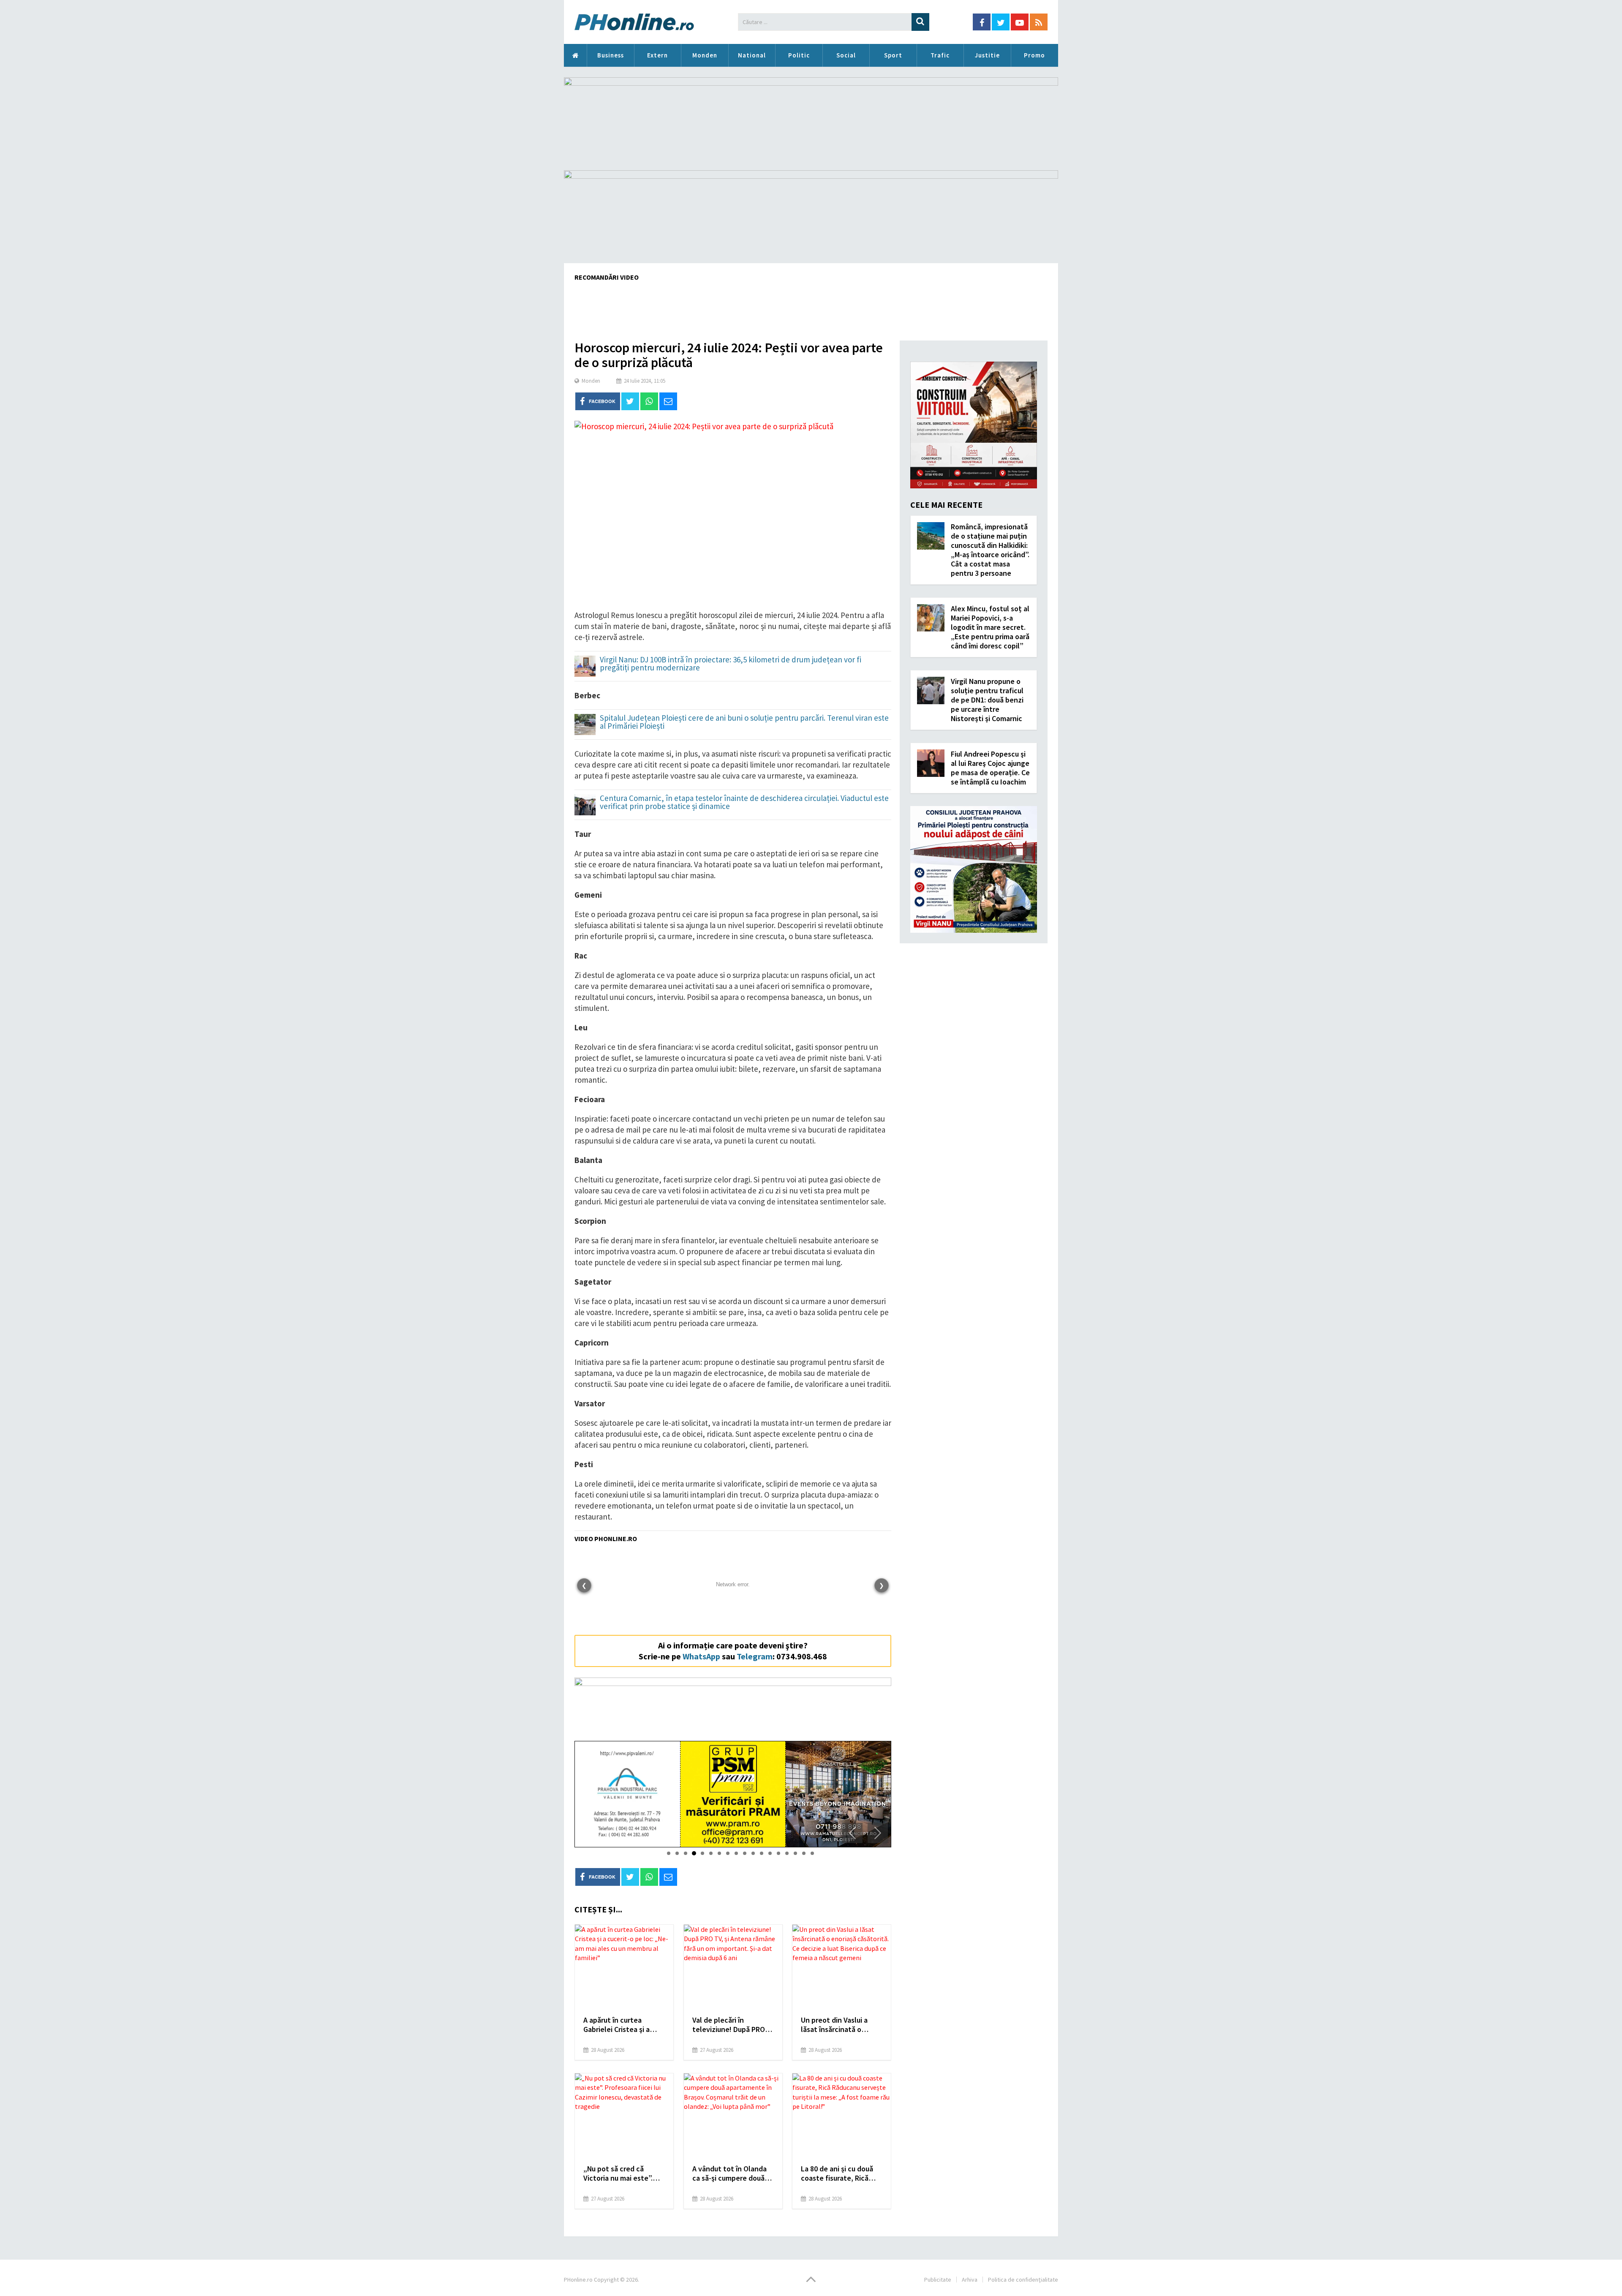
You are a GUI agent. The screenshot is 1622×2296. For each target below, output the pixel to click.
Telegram (755, 1656)
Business (611, 55)
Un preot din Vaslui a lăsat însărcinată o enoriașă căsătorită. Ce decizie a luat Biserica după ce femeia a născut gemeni (841, 2025)
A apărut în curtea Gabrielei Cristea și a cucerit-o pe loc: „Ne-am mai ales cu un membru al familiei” (623, 2025)
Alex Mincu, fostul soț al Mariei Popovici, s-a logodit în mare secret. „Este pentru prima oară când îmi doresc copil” (990, 627)
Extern (657, 55)
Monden (705, 55)
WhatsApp (701, 1656)
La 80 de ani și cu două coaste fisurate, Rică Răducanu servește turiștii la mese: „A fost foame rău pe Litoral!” (839, 2173)
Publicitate (938, 2280)
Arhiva (970, 2280)
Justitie (987, 55)
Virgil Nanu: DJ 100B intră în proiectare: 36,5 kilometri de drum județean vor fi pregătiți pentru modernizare (731, 664)
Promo (1034, 55)
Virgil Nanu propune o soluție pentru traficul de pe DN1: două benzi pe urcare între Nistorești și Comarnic (987, 700)
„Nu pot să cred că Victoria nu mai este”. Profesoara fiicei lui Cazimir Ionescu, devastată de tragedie (620, 2173)
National (752, 55)
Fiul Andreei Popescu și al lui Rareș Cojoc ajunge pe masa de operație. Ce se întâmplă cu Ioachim (990, 768)
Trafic (940, 55)
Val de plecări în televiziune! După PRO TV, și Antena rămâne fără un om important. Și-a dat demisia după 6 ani (730, 2025)
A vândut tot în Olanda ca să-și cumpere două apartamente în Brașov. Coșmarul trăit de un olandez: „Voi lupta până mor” (732, 2173)
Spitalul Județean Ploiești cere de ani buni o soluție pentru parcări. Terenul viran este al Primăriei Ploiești (744, 722)
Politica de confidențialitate (1023, 2280)
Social (846, 55)
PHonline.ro (575, 55)
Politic (799, 55)
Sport (893, 55)
